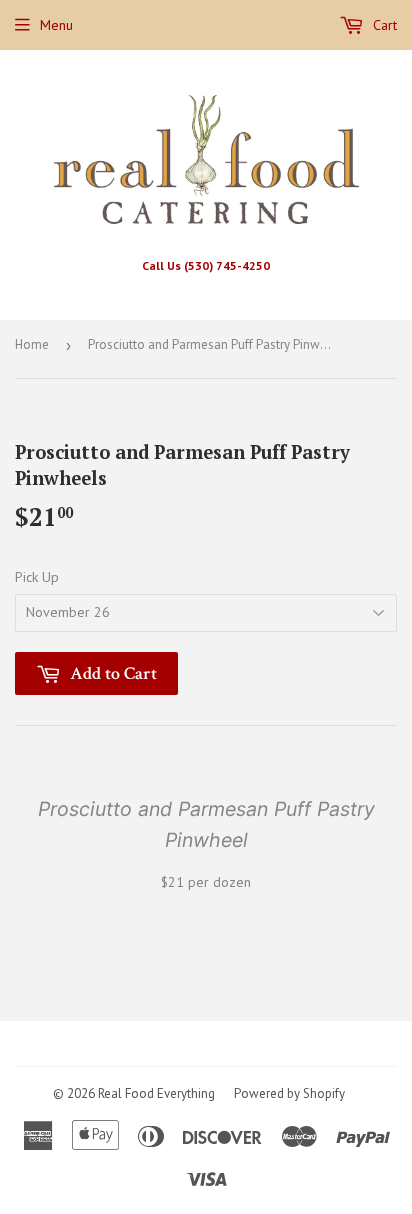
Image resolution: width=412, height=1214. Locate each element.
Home (32, 344)
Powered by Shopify (289, 1093)
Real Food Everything (156, 1093)
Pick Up (37, 577)
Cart (383, 25)
